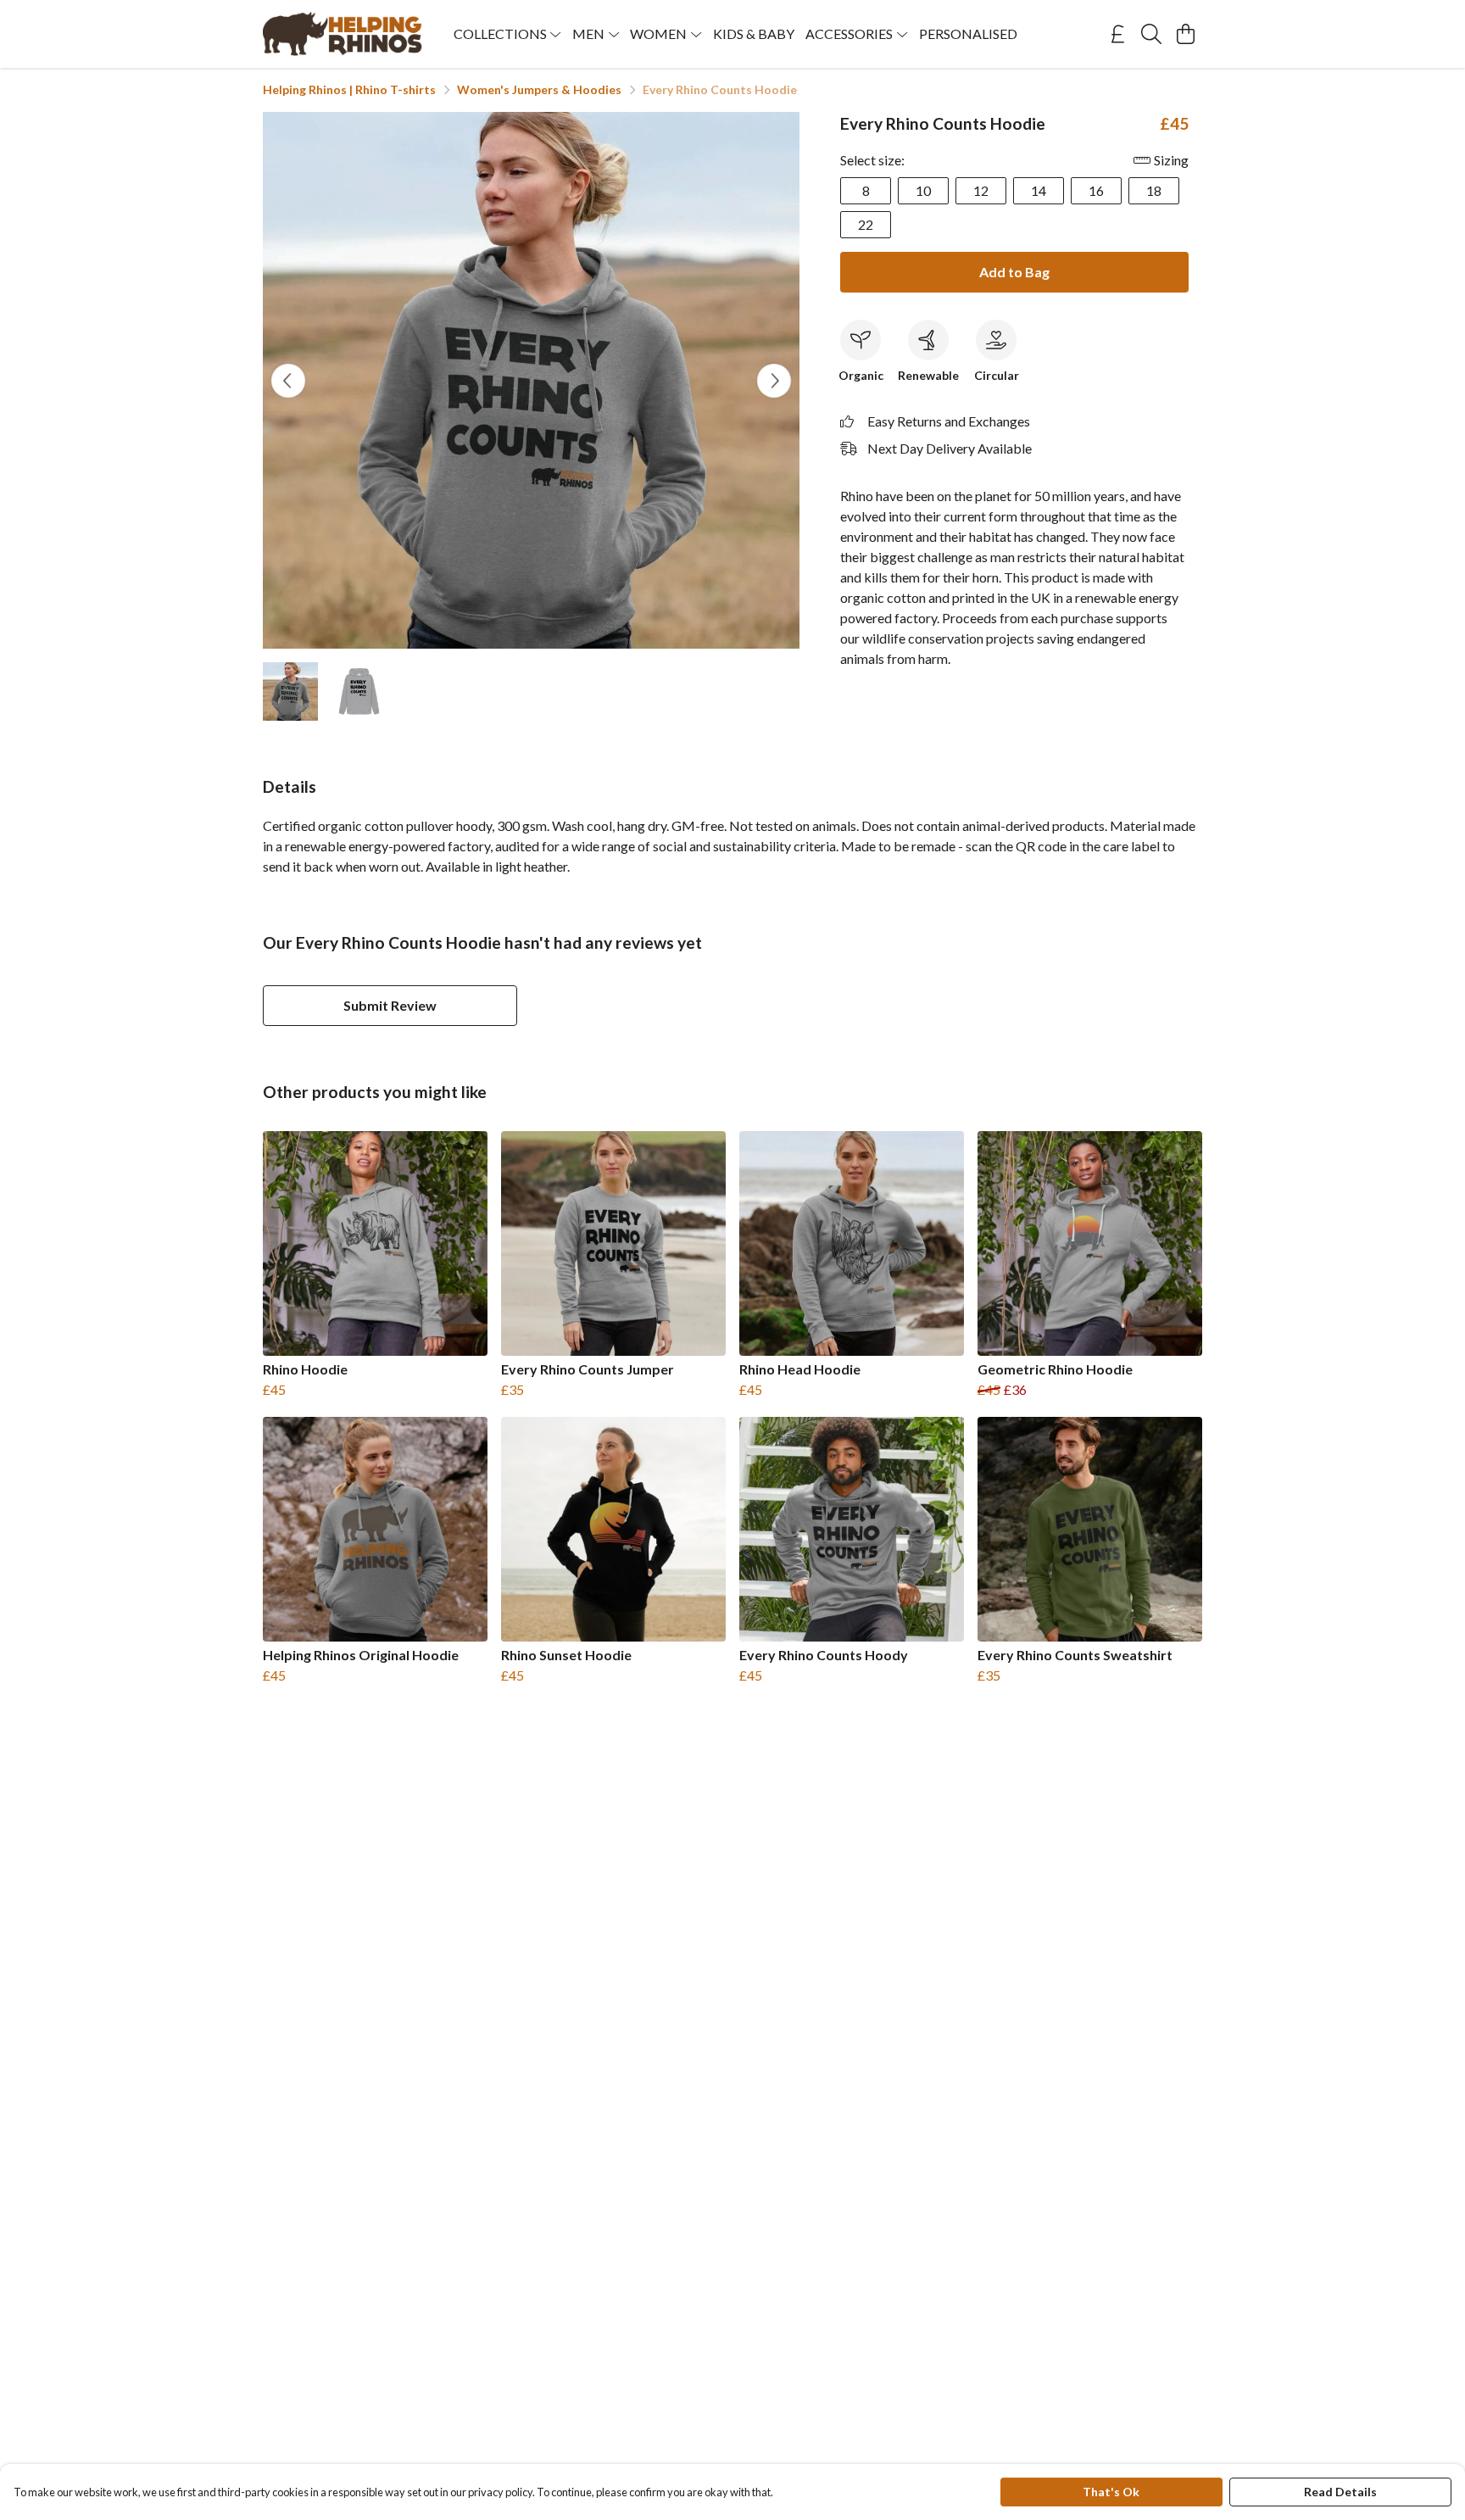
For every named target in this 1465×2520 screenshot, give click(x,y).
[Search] (1151, 34)
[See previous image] (288, 381)
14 (1039, 190)
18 (1154, 190)
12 (981, 190)
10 (923, 190)
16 (1096, 190)
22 (866, 224)
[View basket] (1185, 34)
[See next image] (774, 381)
